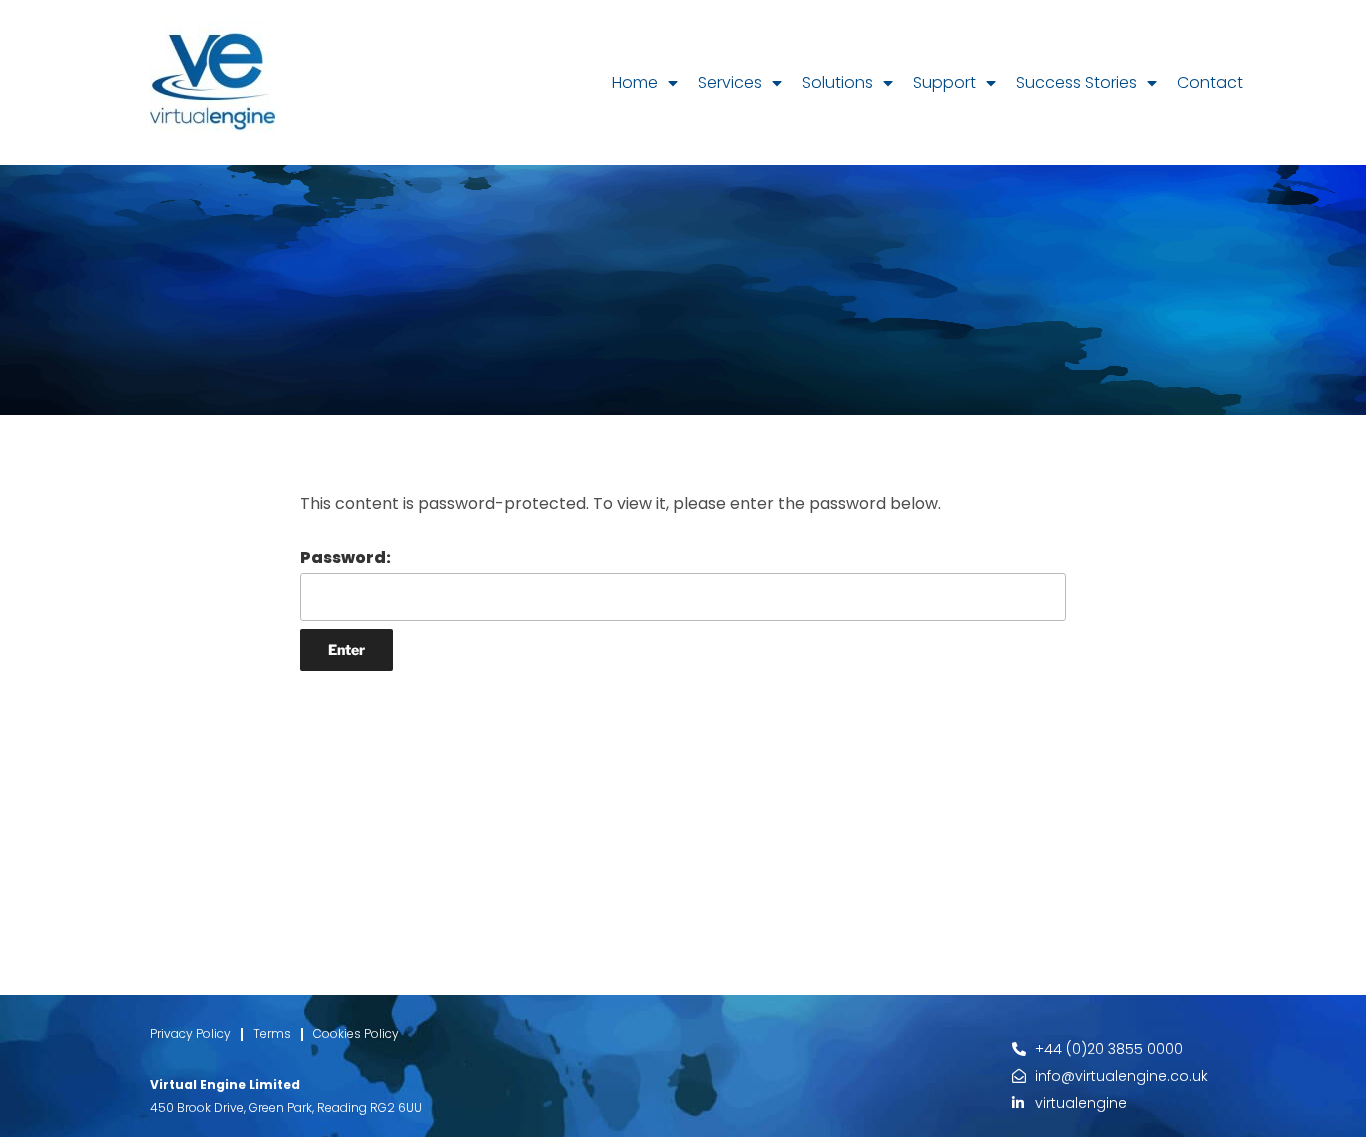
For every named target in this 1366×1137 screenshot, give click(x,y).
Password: (345, 557)
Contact (1210, 82)
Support (944, 82)
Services (730, 82)
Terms (272, 1033)
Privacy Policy (190, 1033)
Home (635, 82)
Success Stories (1076, 82)
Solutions (837, 82)
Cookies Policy (356, 1033)
